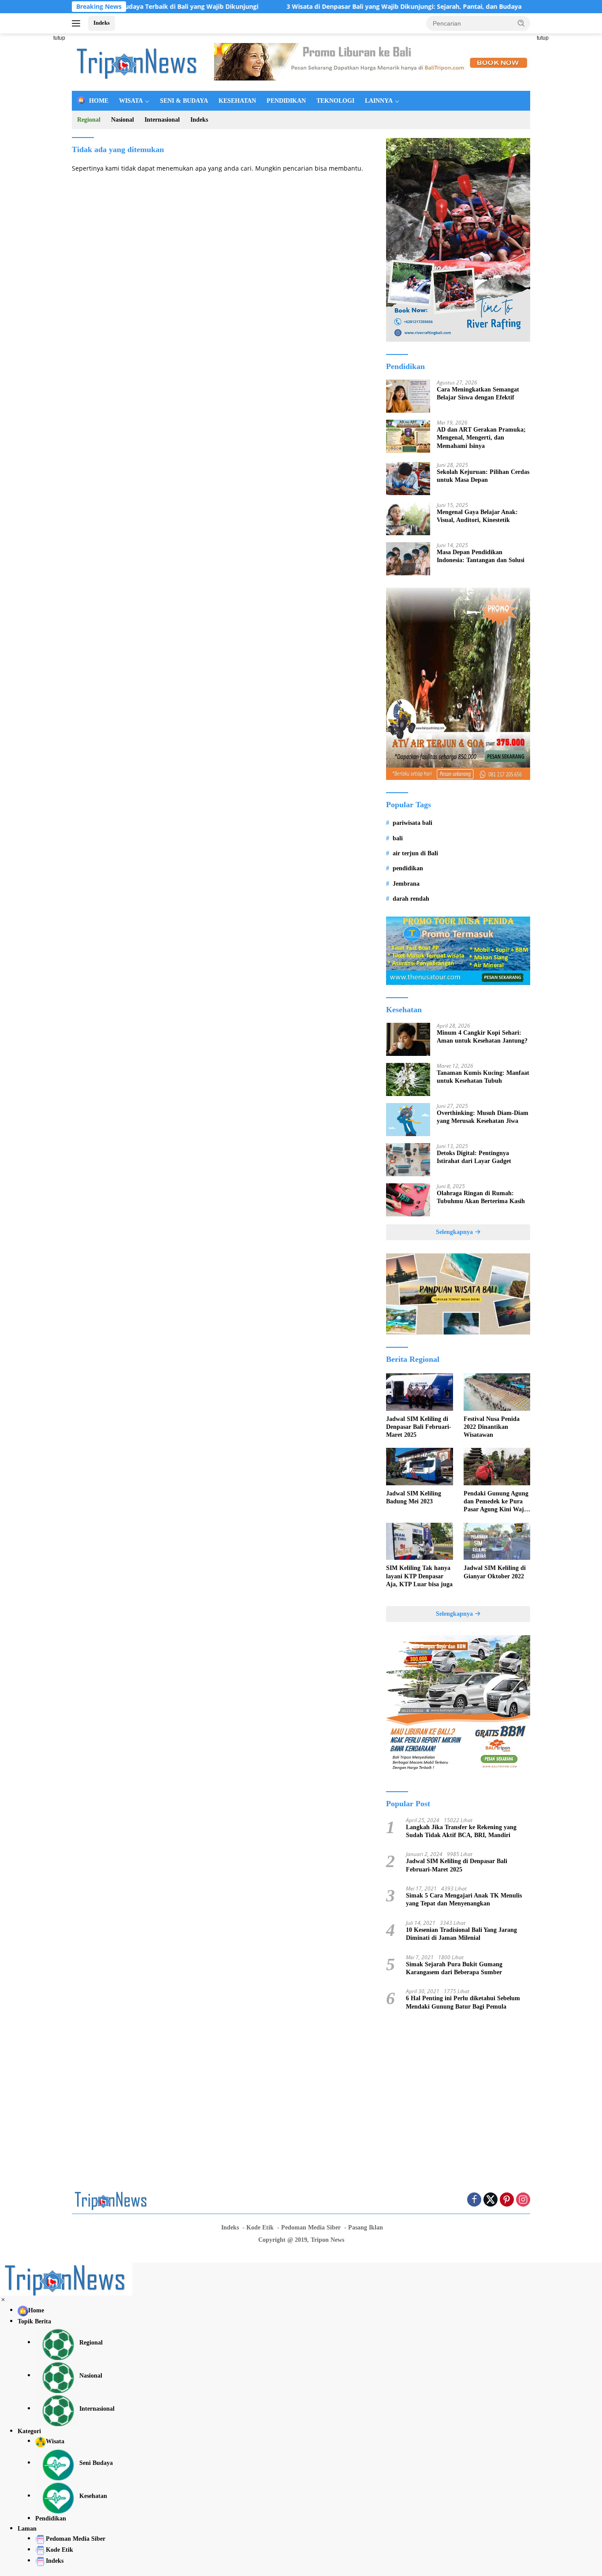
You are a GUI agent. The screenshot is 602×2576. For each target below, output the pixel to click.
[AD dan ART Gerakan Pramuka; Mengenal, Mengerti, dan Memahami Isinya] (408, 436)
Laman (27, 2529)
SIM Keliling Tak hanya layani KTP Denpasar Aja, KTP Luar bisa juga (419, 1576)
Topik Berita (34, 2321)
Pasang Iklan (366, 2227)
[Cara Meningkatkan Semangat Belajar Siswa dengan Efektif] (408, 396)
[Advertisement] (568, 166)
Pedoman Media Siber (311, 2227)
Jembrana (406, 884)
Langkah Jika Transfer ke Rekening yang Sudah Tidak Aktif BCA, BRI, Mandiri (461, 1831)
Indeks (102, 23)
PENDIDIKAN (286, 101)
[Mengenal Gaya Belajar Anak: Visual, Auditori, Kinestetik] (408, 519)
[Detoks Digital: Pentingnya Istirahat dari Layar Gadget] (408, 1160)
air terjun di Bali (415, 853)
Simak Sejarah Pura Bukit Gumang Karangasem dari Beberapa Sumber (454, 1968)
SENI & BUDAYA (184, 101)
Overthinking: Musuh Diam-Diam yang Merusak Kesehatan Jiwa (483, 1117)
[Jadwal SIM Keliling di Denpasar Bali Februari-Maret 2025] (419, 1392)
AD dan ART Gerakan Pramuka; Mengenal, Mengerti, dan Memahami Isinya (481, 438)
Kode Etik (260, 2227)
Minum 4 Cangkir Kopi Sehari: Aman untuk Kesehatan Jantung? (482, 1037)
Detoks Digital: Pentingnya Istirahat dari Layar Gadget (474, 1157)
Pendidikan (51, 2518)
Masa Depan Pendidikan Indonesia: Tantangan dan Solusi (481, 556)
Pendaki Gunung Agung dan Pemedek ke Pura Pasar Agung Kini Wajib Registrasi (496, 1502)
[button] (521, 23)
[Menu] (78, 23)
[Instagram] (523, 2200)
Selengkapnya (455, 1232)
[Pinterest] (507, 2200)
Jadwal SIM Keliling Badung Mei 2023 (414, 1497)
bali (398, 838)
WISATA (131, 101)
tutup (59, 38)
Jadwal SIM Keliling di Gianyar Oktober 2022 (495, 1572)
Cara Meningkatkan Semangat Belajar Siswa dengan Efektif (478, 393)
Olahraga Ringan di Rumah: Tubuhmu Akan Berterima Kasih (481, 1197)
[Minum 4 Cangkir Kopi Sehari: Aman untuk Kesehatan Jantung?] (408, 1039)
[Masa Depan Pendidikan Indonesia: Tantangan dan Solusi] (408, 559)
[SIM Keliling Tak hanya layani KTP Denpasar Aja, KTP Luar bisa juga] (419, 1541)
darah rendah (411, 899)
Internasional (162, 120)
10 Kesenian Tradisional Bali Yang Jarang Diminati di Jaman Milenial (461, 1934)
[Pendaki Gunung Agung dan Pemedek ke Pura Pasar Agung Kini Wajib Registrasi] (497, 1467)
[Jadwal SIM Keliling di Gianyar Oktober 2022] (497, 1541)
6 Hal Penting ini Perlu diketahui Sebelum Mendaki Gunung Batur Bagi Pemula (463, 2002)
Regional (89, 120)
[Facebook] (474, 2200)
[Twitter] (491, 2200)
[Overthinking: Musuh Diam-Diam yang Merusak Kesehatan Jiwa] (408, 1120)
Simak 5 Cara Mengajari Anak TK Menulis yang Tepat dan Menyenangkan (464, 1899)
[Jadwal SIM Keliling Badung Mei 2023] (419, 1467)
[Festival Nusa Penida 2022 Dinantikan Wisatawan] (497, 1392)
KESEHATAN (237, 101)
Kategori (29, 2431)
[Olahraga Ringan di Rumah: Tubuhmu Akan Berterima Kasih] (408, 1200)
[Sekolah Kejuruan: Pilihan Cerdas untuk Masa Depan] (408, 479)
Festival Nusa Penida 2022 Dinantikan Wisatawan (492, 1427)
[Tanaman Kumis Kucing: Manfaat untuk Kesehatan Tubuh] (408, 1079)
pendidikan (408, 868)
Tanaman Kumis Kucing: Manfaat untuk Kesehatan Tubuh (483, 1077)
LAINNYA (379, 101)
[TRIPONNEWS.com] (138, 62)
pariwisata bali (412, 823)
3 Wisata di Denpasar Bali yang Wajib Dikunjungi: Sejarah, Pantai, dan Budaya (345, 7)
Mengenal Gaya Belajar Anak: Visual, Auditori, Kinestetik (477, 516)
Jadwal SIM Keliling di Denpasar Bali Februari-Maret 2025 (419, 1427)
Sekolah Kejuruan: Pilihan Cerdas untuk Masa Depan (483, 476)
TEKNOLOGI (335, 101)
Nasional (123, 120)
